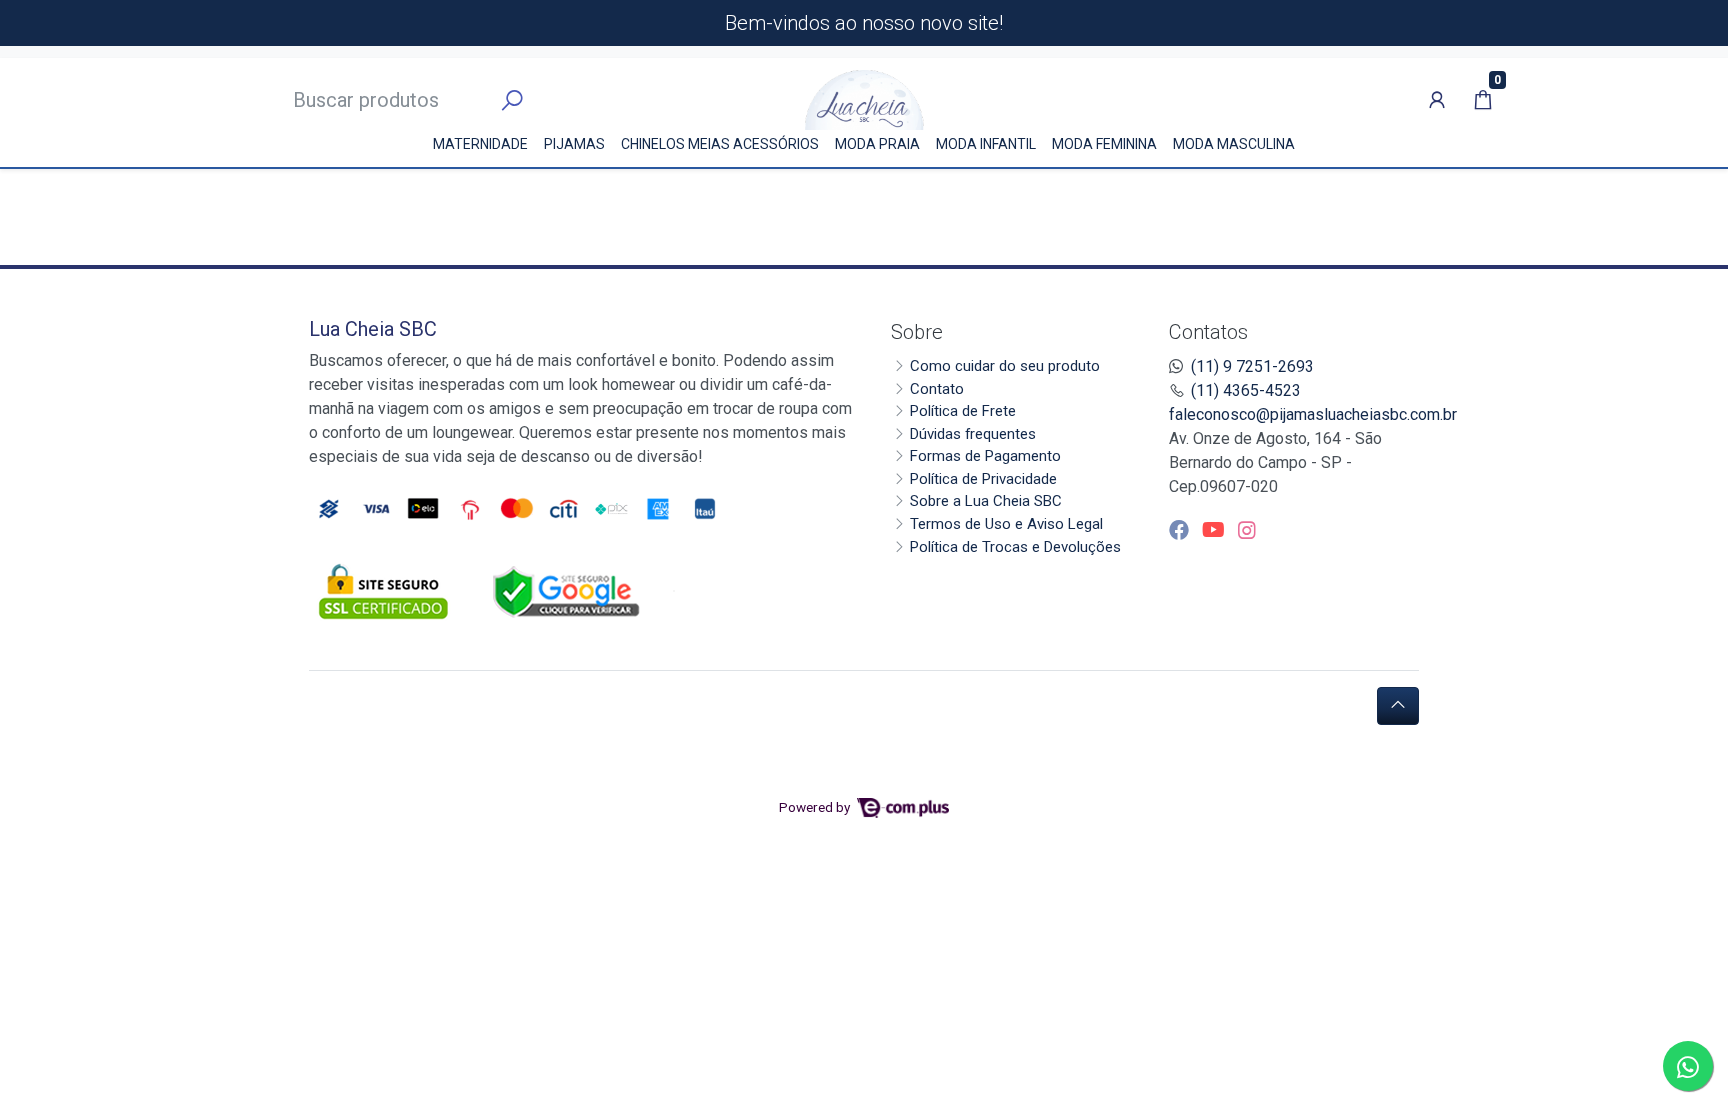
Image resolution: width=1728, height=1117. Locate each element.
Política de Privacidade (983, 479)
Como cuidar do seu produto (1005, 366)
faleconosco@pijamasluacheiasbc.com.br (1313, 414)
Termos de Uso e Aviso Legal (1006, 524)
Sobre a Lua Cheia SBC (986, 501)
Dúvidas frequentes (973, 434)
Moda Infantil (986, 144)
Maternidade (480, 144)
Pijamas (574, 144)
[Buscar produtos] (512, 101)
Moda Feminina (1104, 144)
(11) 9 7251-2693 (1252, 366)
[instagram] (1247, 530)
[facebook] (1181, 530)
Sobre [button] (917, 332)
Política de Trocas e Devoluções (1015, 547)
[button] (1437, 100)
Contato (937, 389)
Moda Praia (877, 144)
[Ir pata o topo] (1398, 706)
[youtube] (1216, 530)
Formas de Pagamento (985, 456)
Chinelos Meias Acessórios (720, 144)
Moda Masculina (1234, 144)
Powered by (816, 807)
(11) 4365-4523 (1246, 390)
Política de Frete (963, 411)
